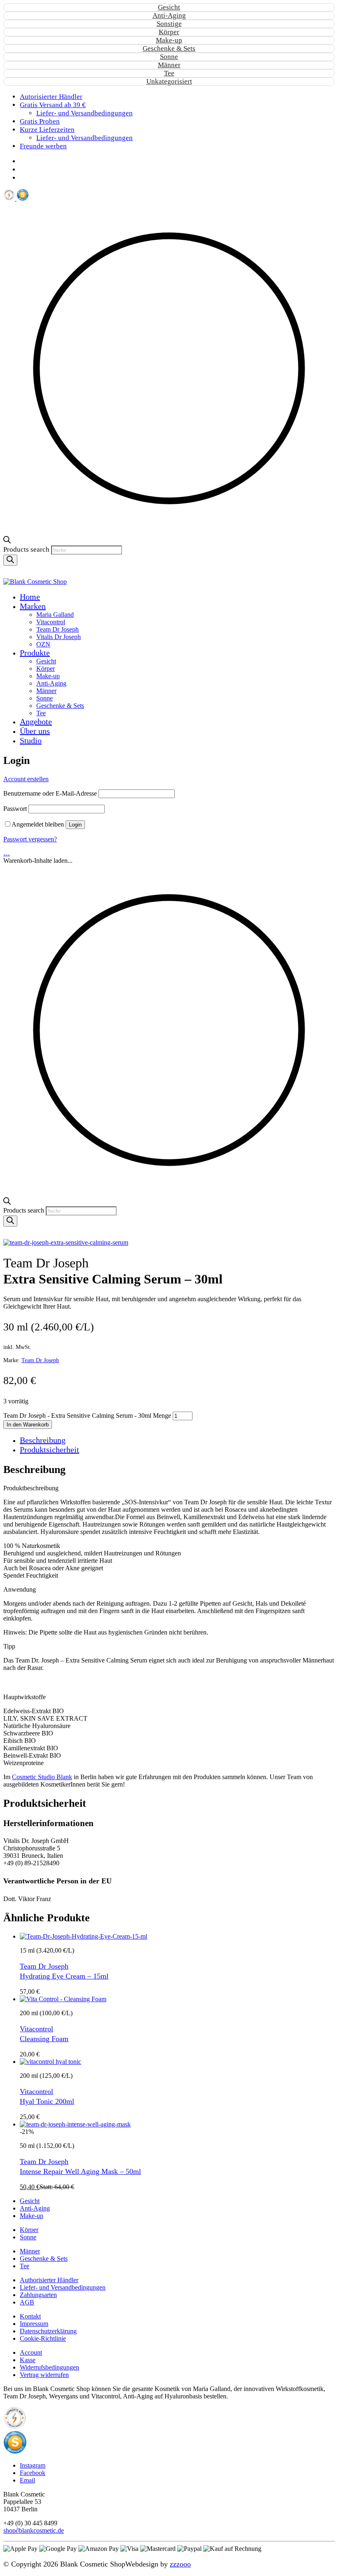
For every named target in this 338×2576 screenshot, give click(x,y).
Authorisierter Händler (49, 2280)
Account (31, 2352)
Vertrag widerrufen (44, 2375)
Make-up (169, 40)
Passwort (15, 809)
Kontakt (30, 2316)
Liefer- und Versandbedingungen (63, 2287)
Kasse (28, 2360)
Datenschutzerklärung (48, 2331)
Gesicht (169, 7)
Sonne (169, 57)
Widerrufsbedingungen (49, 2367)
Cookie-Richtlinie (43, 2338)
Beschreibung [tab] (43, 1440)
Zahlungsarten (38, 2295)
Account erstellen (26, 779)
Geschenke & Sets (169, 48)
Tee (169, 73)
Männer (169, 65)
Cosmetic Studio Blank (42, 1777)
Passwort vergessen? (30, 839)
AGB (27, 2302)
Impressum (34, 2324)
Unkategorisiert (169, 81)
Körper (169, 32)
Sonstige (169, 24)
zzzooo (180, 2564)
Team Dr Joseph (40, 1360)
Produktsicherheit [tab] (49, 1450)
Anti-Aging (169, 15)
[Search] (10, 560)
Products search (27, 549)
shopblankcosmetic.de (34, 2530)
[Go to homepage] (35, 582)
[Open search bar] (7, 541)
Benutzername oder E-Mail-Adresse (50, 793)
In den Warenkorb (28, 1425)
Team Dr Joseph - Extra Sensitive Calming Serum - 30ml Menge (87, 1416)
